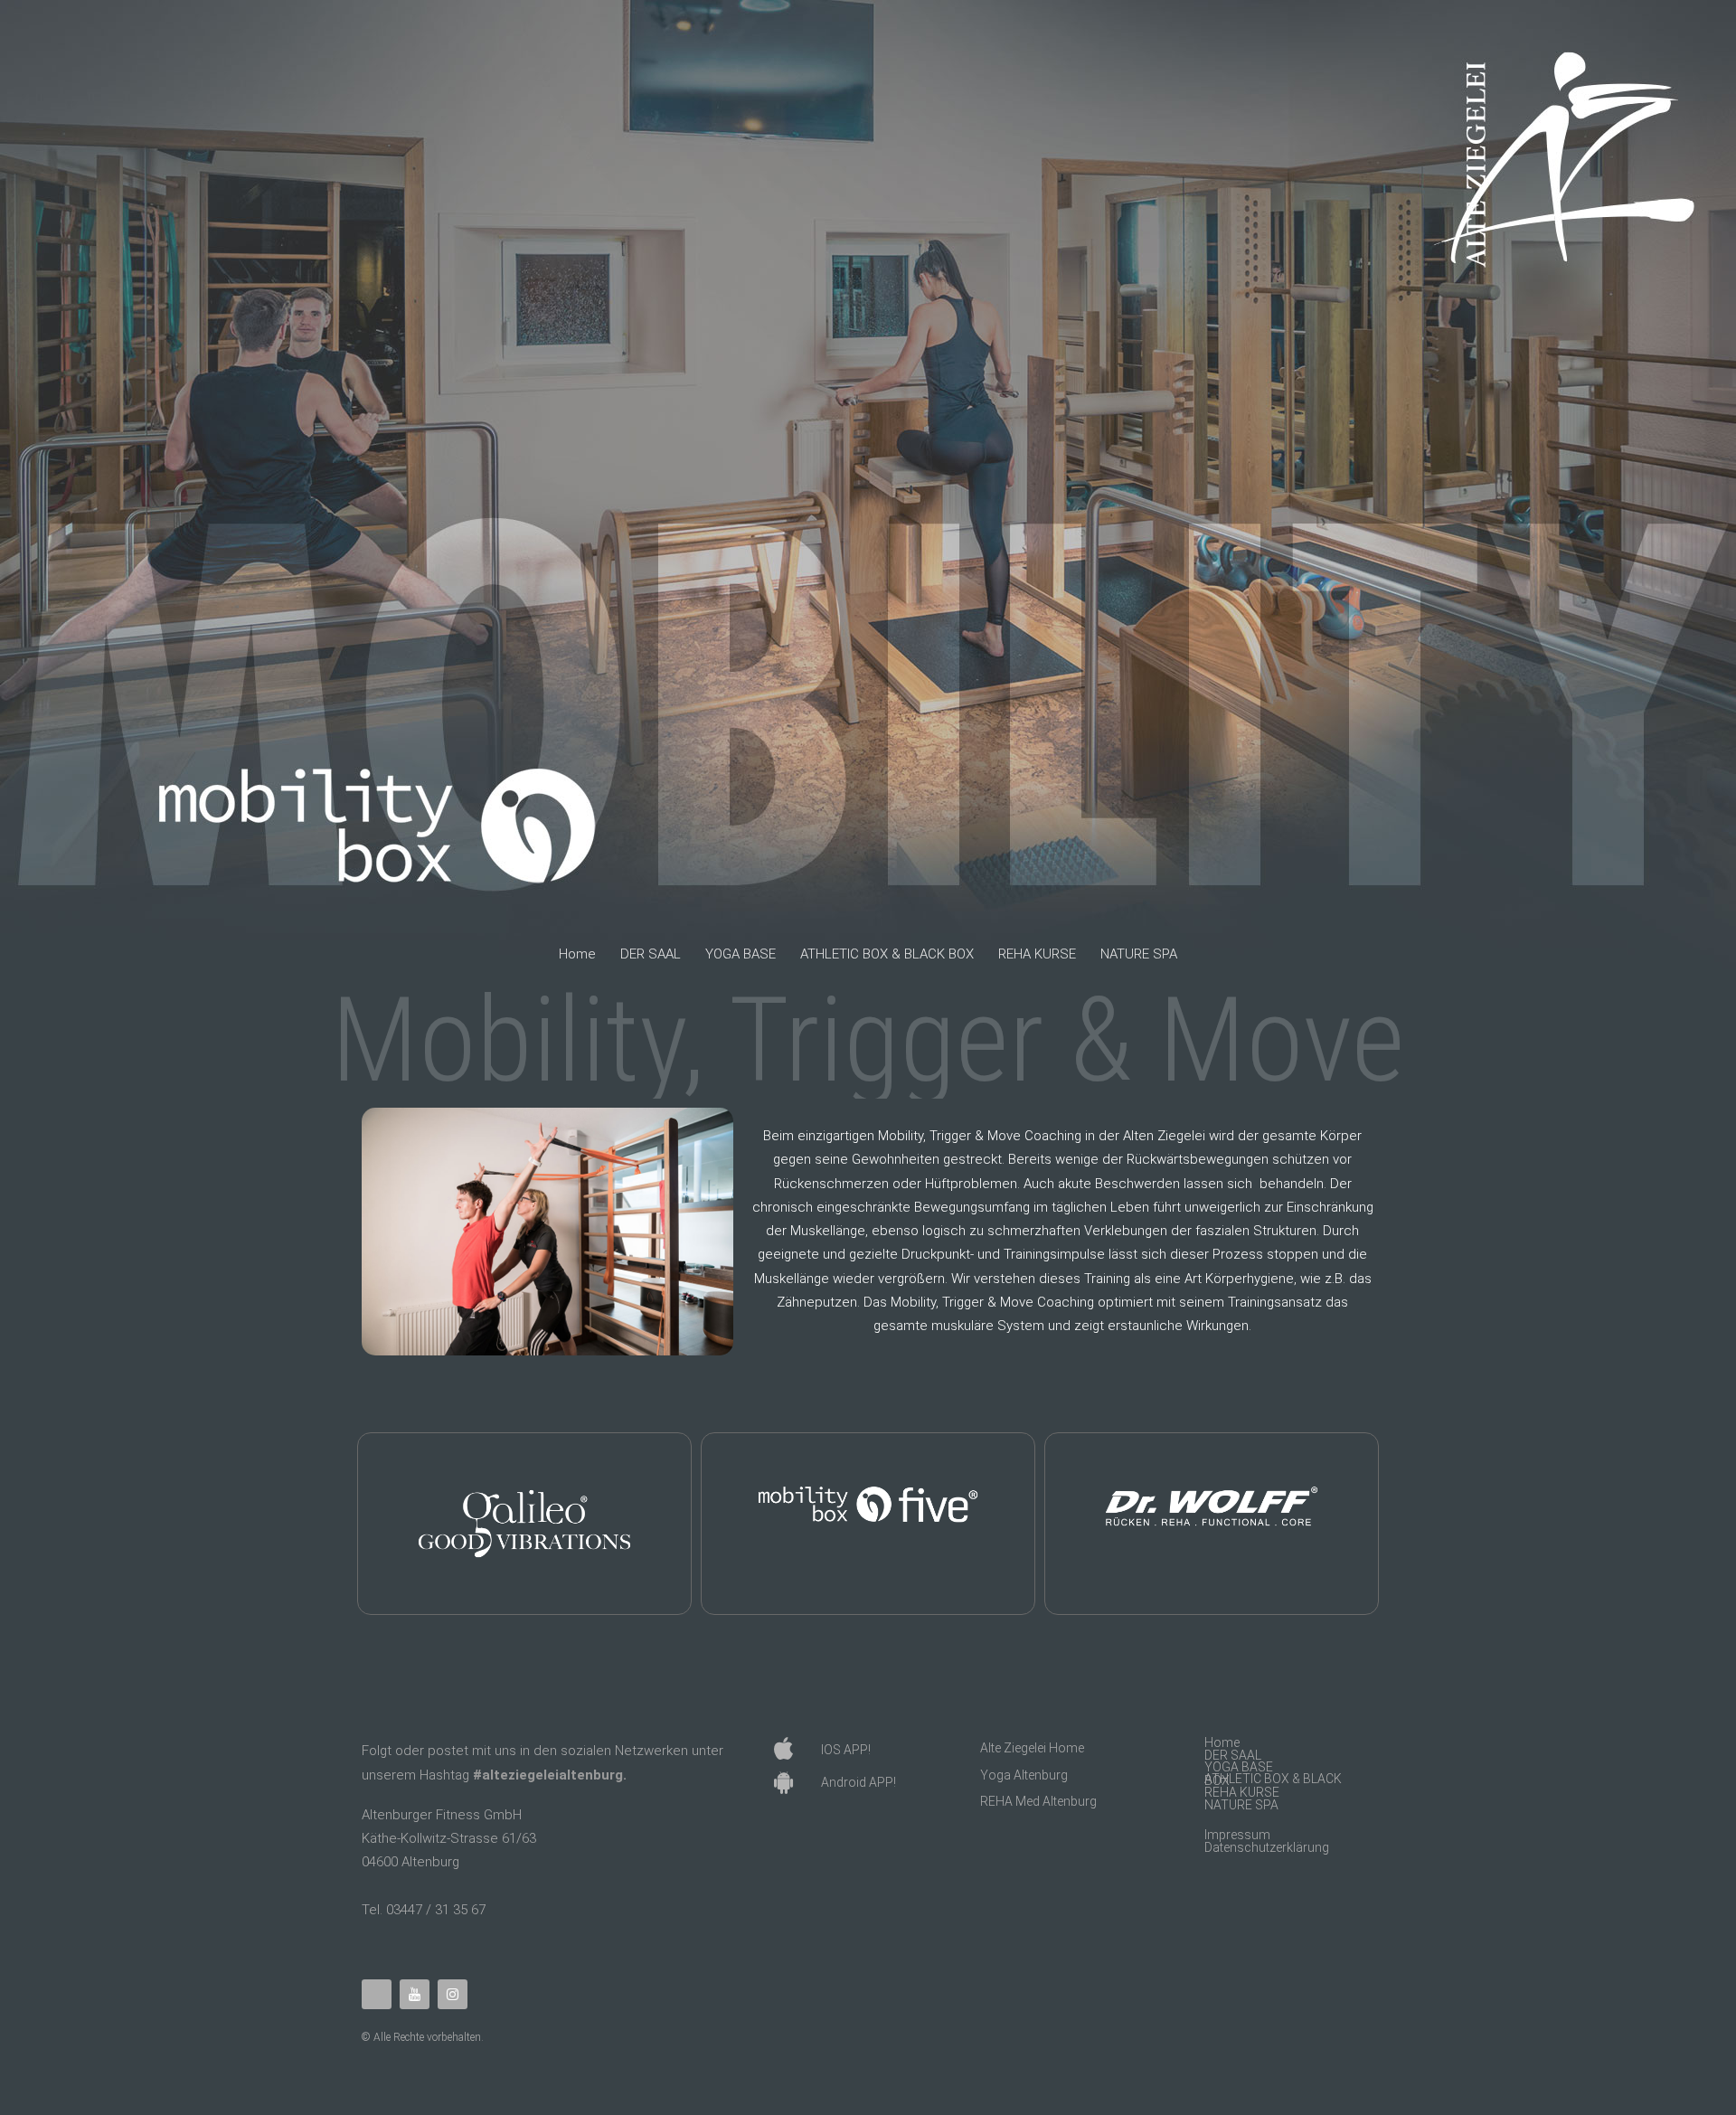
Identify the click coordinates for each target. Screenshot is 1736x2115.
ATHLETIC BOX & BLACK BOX (887, 954)
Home (577, 954)
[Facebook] (377, 1994)
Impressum (1237, 1835)
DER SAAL (651, 954)
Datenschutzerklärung (1267, 1848)
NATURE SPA (1139, 954)
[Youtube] (415, 1994)
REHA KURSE (1037, 954)
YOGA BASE (741, 954)
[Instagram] (453, 1994)
